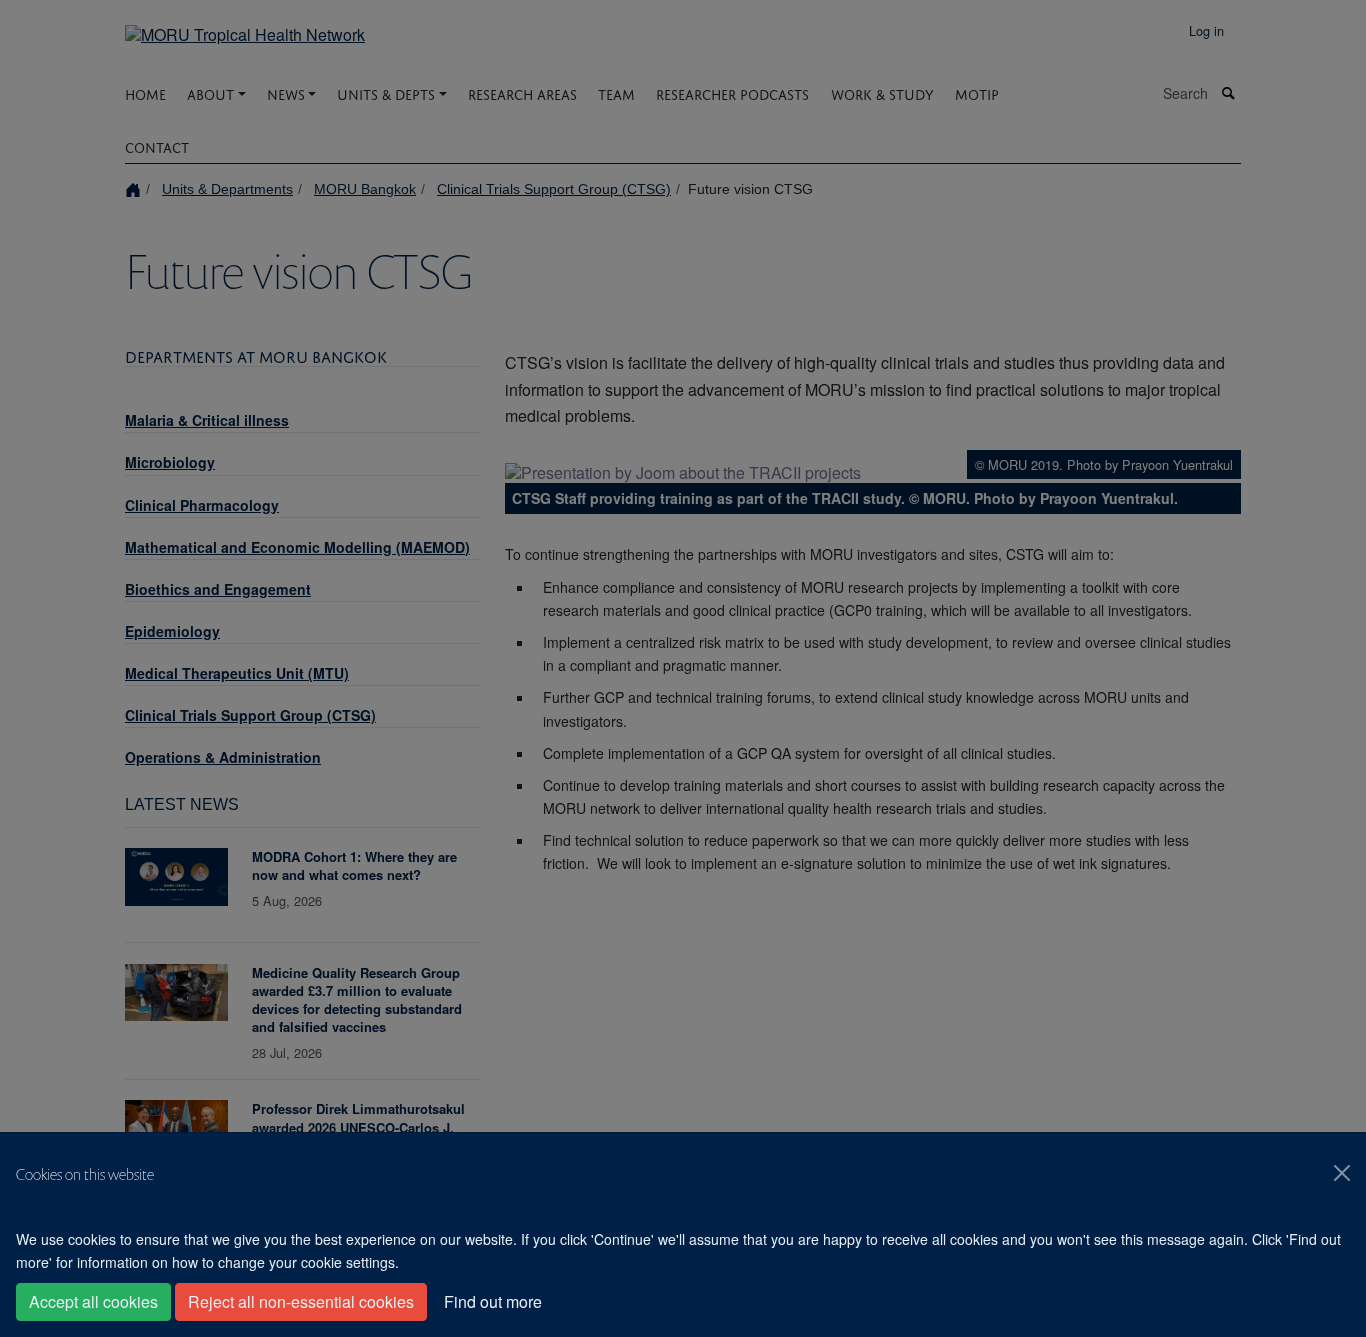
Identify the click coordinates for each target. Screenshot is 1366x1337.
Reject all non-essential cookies (301, 1301)
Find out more (493, 1301)
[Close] (1342, 1173)
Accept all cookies (93, 1301)
